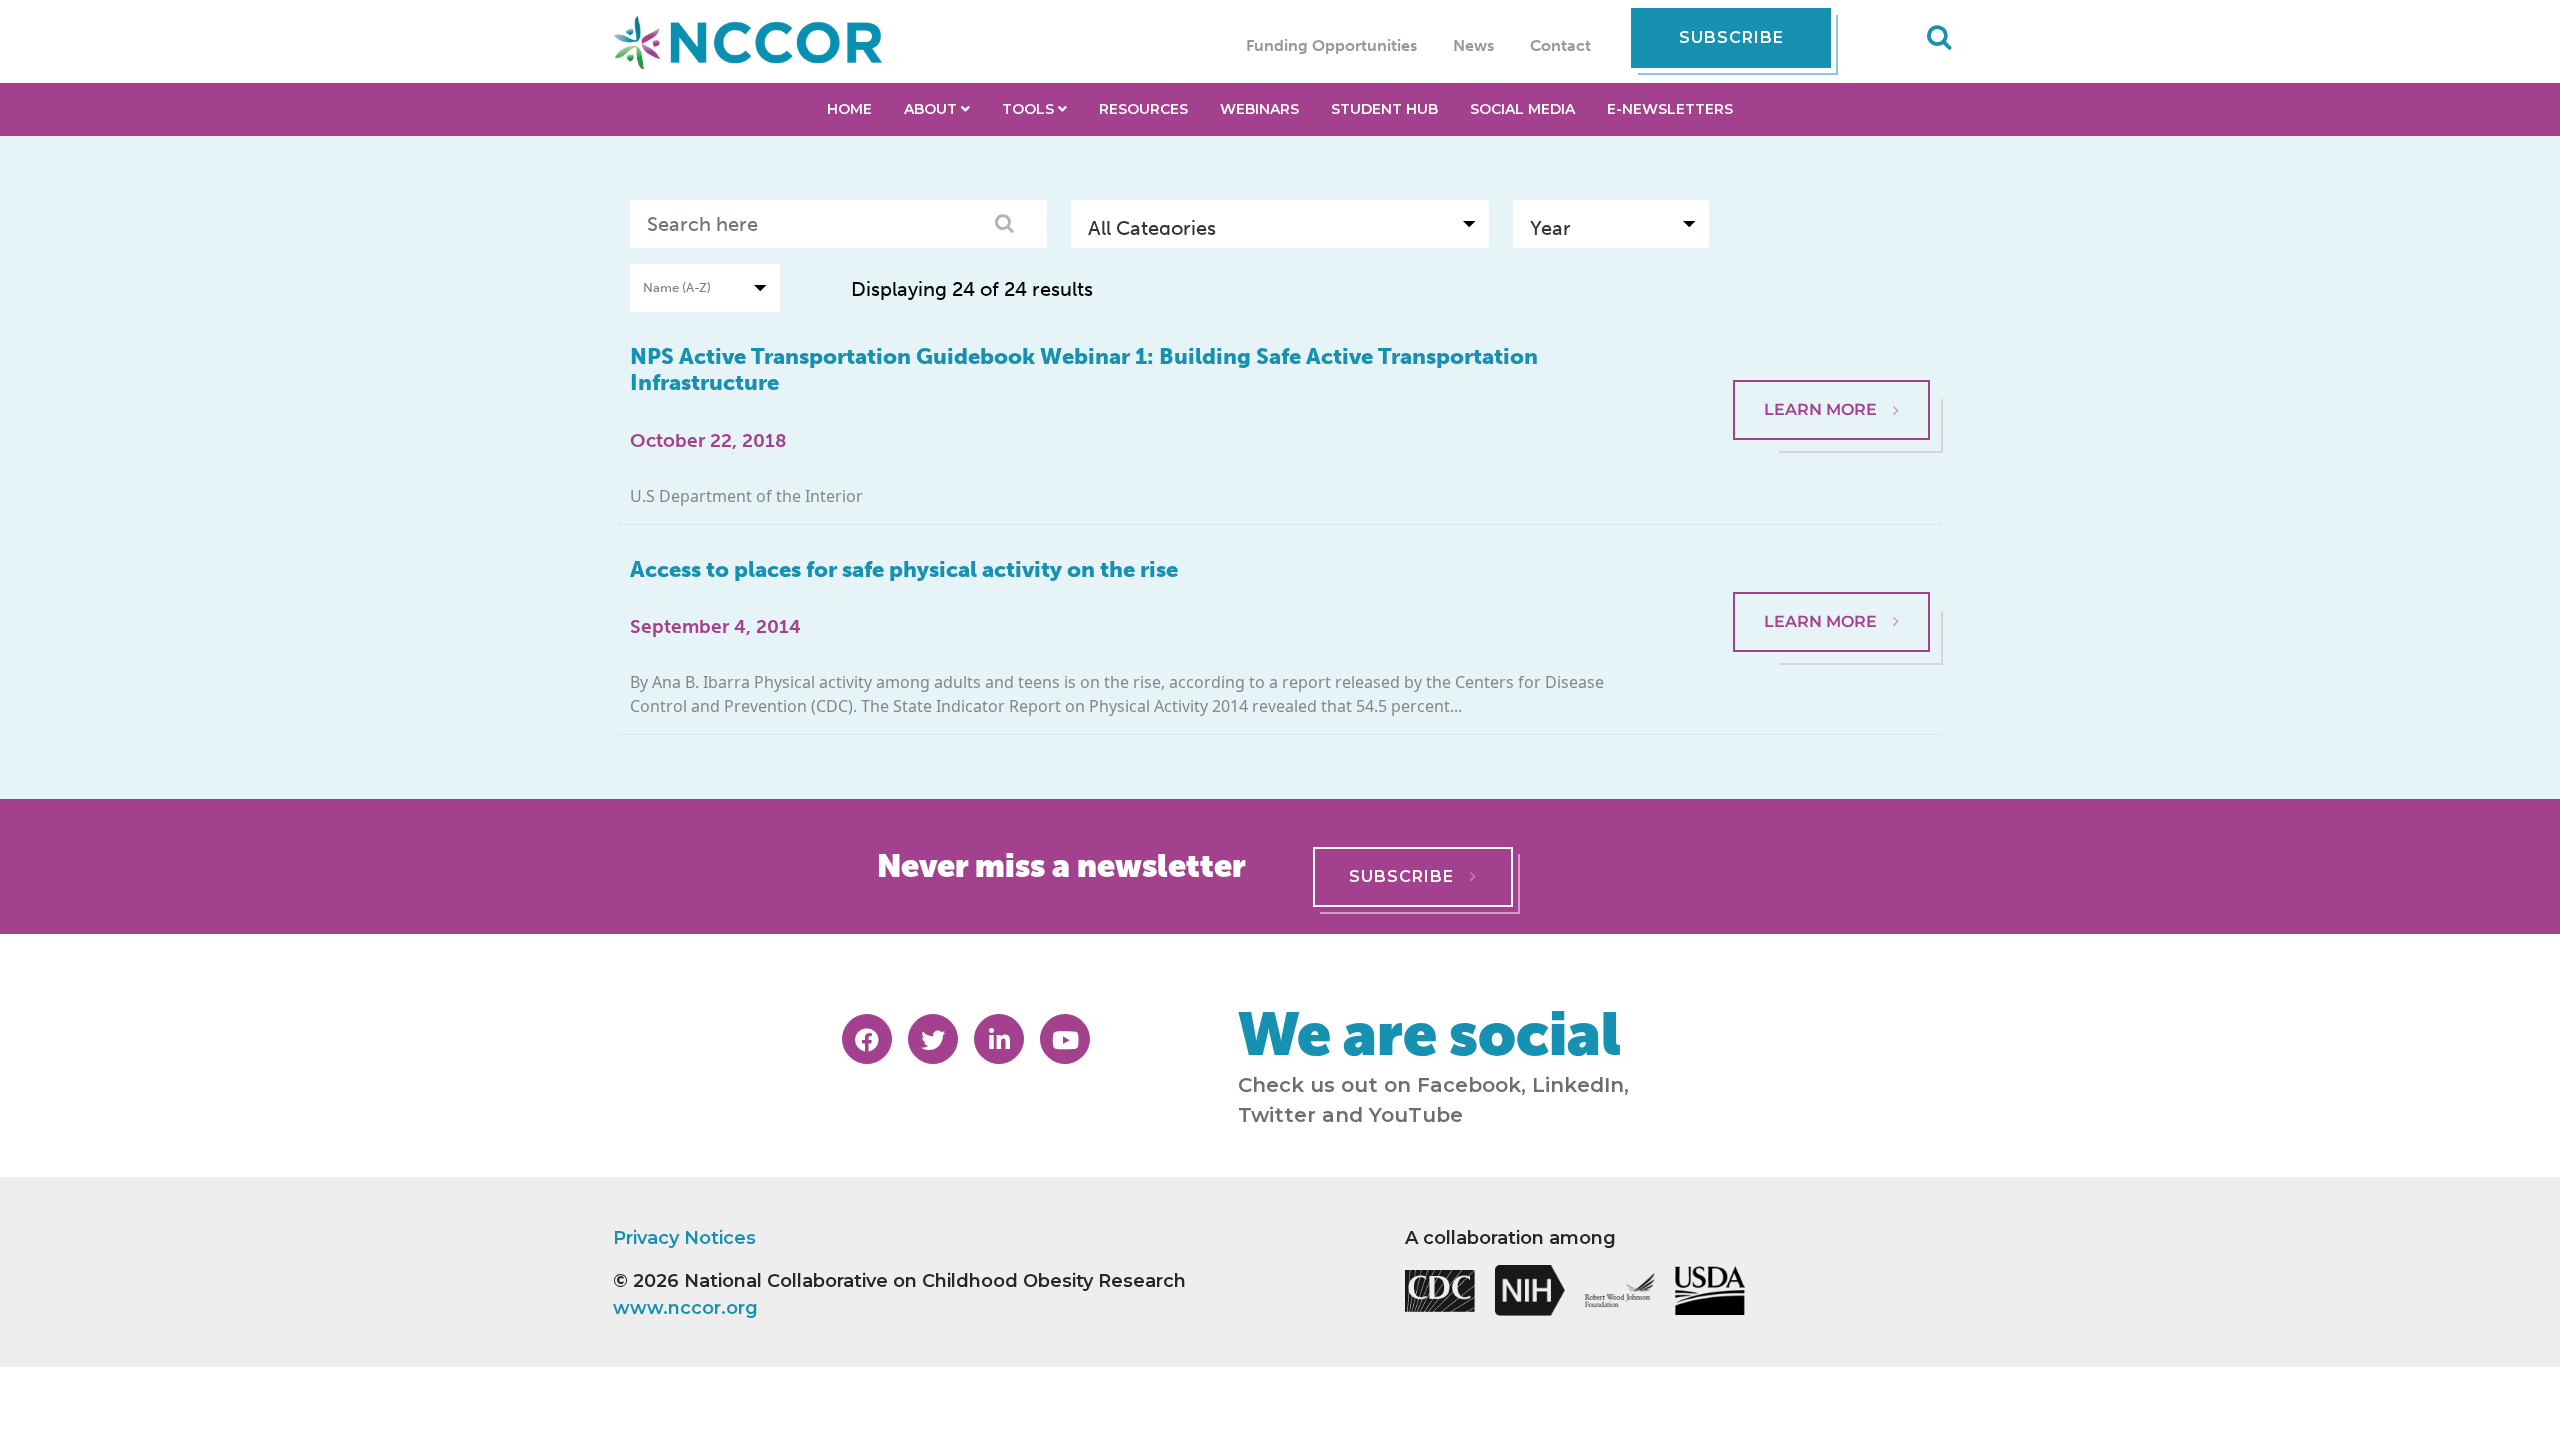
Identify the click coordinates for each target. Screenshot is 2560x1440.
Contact (1560, 45)
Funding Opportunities (1331, 45)
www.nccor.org (685, 1308)
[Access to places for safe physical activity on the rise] (1831, 555)
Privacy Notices (684, 1238)
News (1473, 45)
